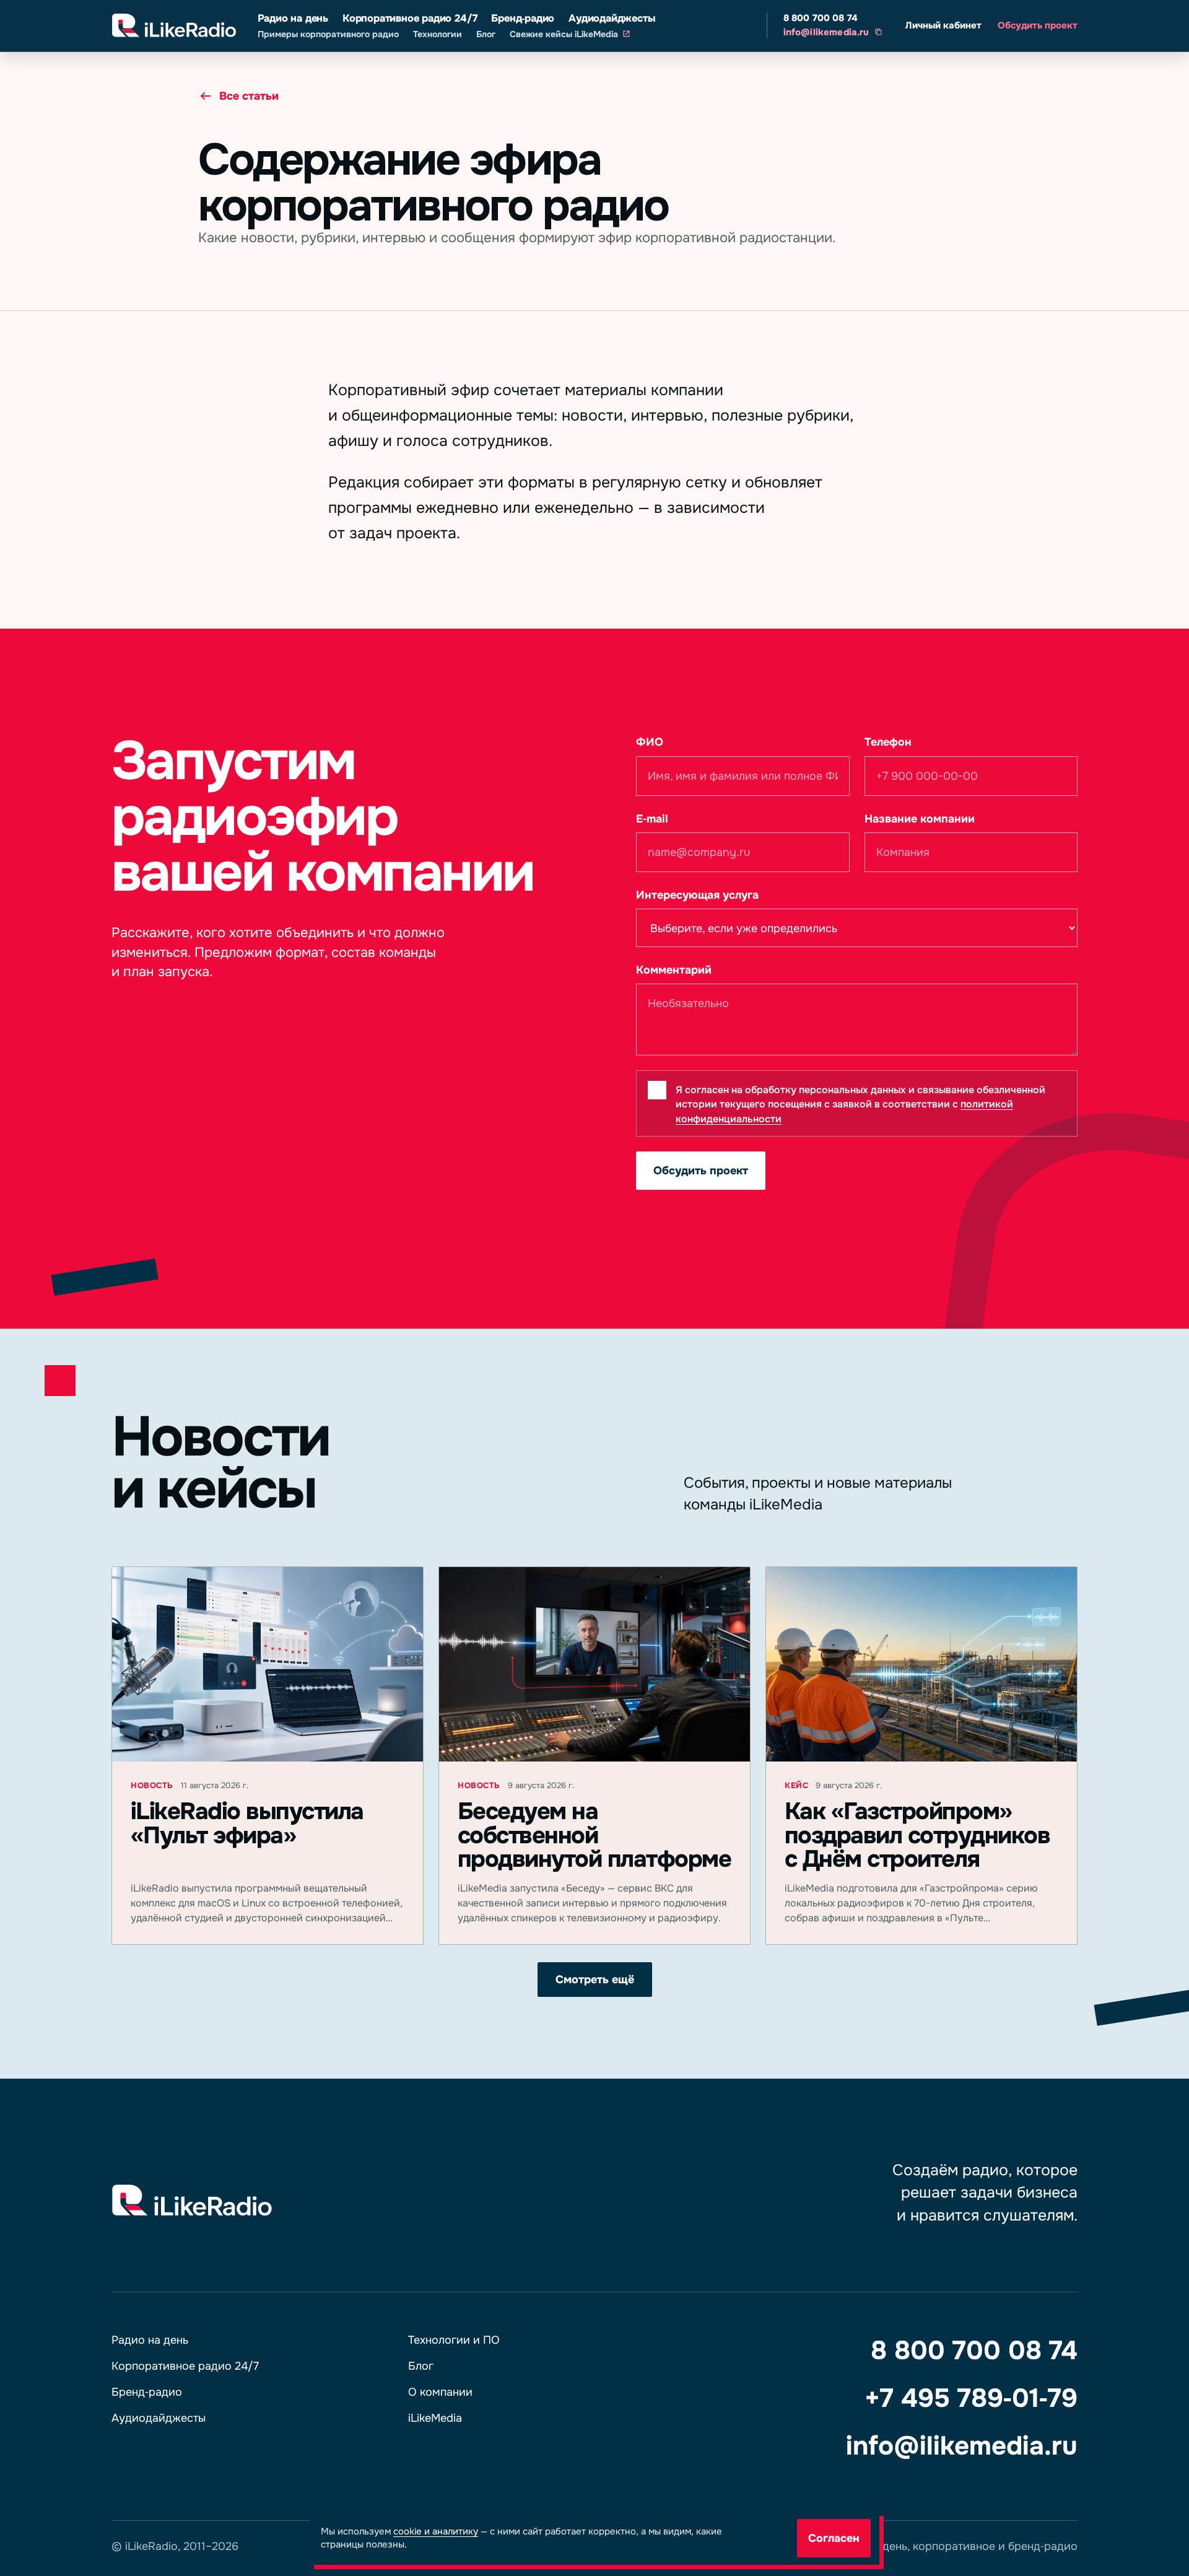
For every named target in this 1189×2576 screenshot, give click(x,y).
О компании (440, 2392)
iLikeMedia (435, 2418)
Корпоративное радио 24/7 (410, 18)
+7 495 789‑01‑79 (971, 2398)
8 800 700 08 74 (821, 18)
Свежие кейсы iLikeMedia (564, 34)
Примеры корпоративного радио (328, 34)
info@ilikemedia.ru (826, 32)
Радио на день (293, 18)
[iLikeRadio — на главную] (174, 26)
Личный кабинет (943, 25)
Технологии (438, 34)
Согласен (834, 2538)
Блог (486, 34)
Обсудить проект (1038, 25)
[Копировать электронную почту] (878, 32)
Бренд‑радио (523, 18)
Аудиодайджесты (612, 18)
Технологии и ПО (454, 2340)
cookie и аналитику (436, 2531)
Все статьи (249, 96)
